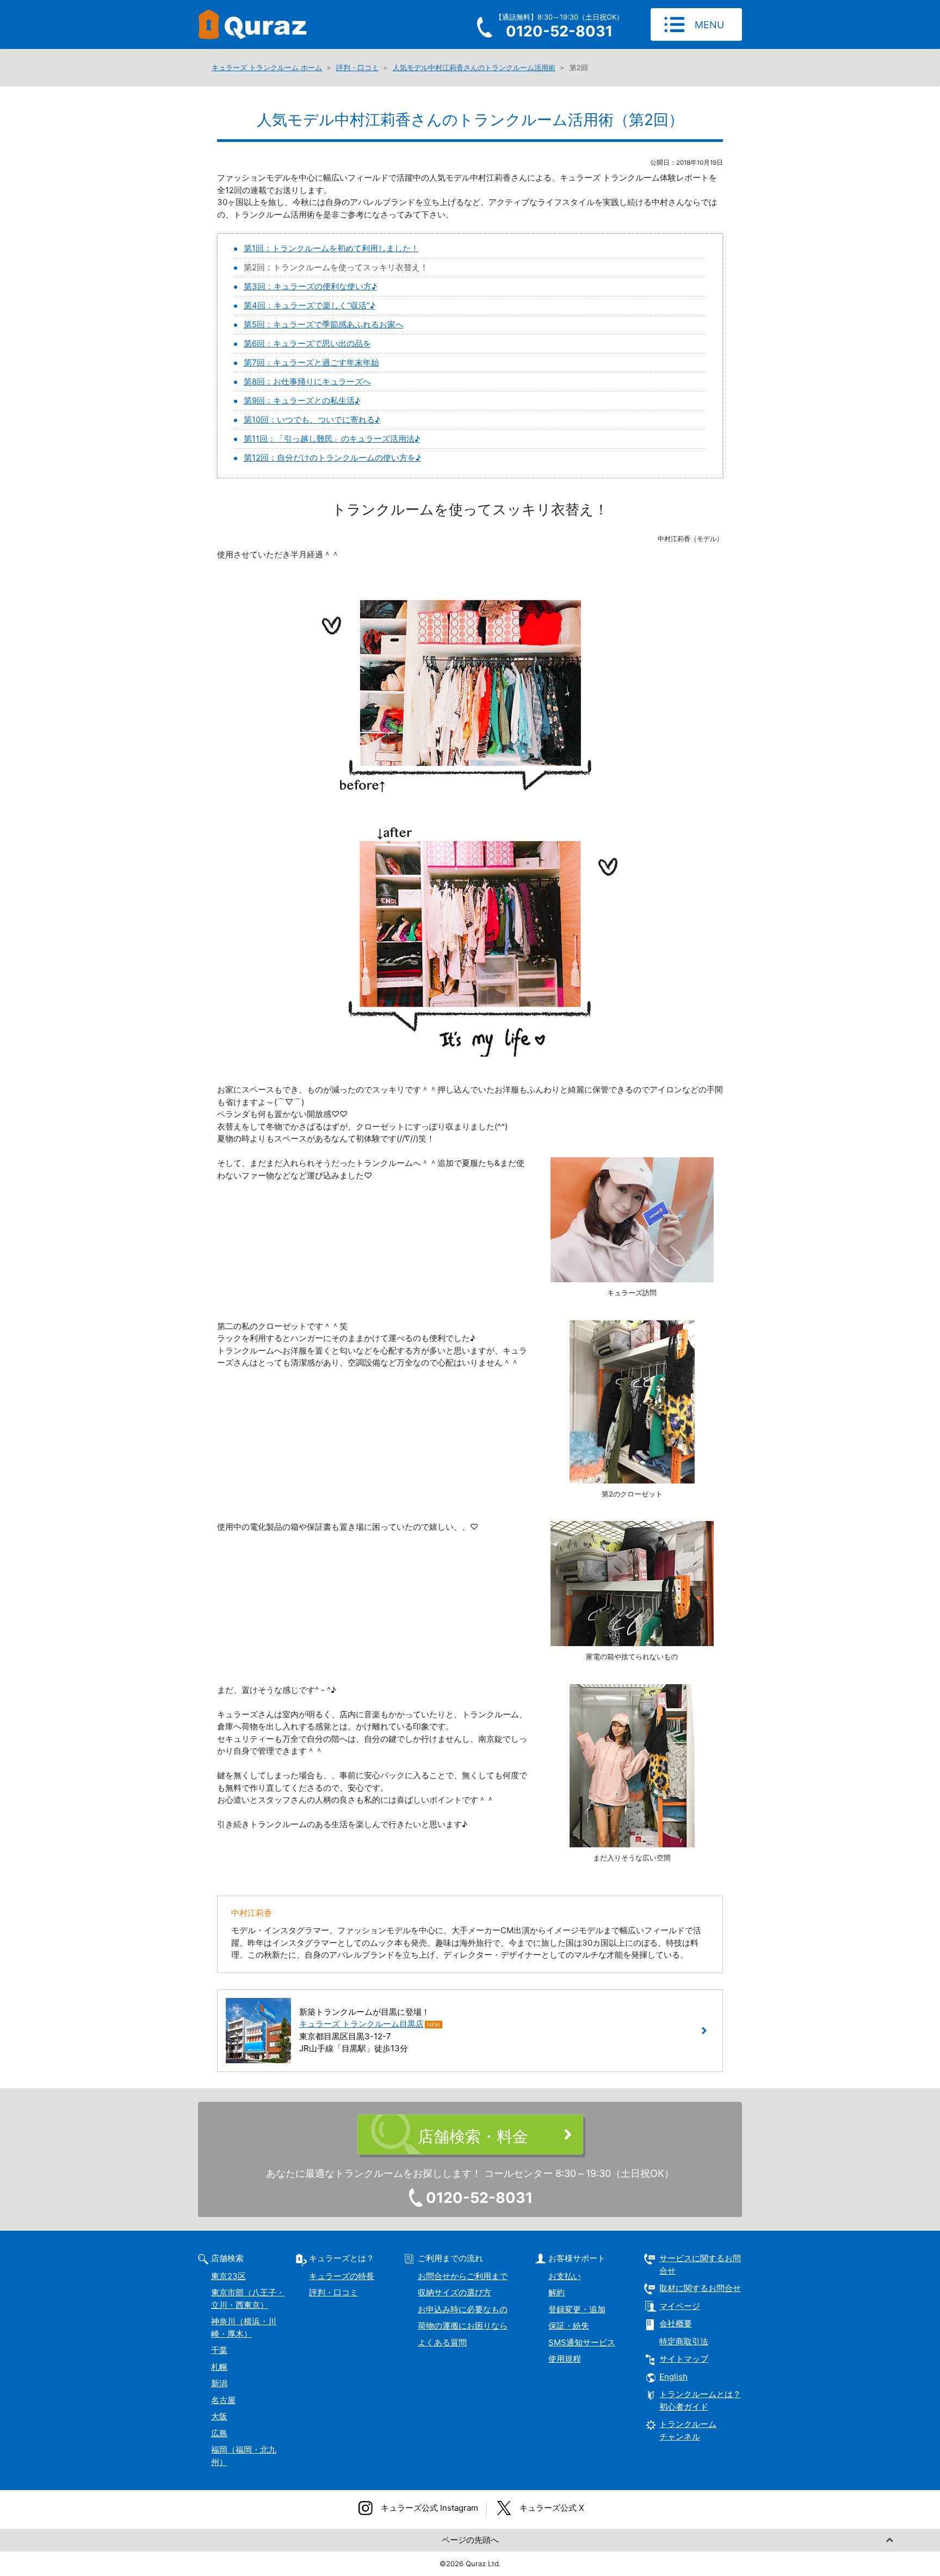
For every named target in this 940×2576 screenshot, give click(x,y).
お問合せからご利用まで (463, 2276)
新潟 (219, 2383)
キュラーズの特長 (342, 2276)
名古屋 (223, 2400)
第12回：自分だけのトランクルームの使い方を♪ (332, 458)
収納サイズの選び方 (454, 2292)
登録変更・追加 (577, 2309)
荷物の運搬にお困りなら (463, 2326)
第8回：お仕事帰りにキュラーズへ (307, 381)
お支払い (565, 2276)
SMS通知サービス (582, 2342)
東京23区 (228, 2276)
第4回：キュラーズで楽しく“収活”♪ (310, 305)
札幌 (219, 2367)
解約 (556, 2292)
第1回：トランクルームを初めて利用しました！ (331, 248)
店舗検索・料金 (473, 2136)
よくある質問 (442, 2342)
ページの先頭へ (470, 2540)
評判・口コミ (333, 2292)
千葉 (219, 2350)
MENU (709, 25)
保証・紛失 (569, 2326)
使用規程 (565, 2359)
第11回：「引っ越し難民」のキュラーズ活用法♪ (332, 439)
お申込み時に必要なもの (463, 2309)
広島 (219, 2433)
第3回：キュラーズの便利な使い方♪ (310, 286)
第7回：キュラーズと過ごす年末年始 (311, 362)
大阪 (219, 2416)
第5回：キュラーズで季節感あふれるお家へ (324, 324)
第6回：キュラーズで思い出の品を (307, 343)
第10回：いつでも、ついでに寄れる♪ (312, 420)
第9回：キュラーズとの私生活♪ (302, 401)
